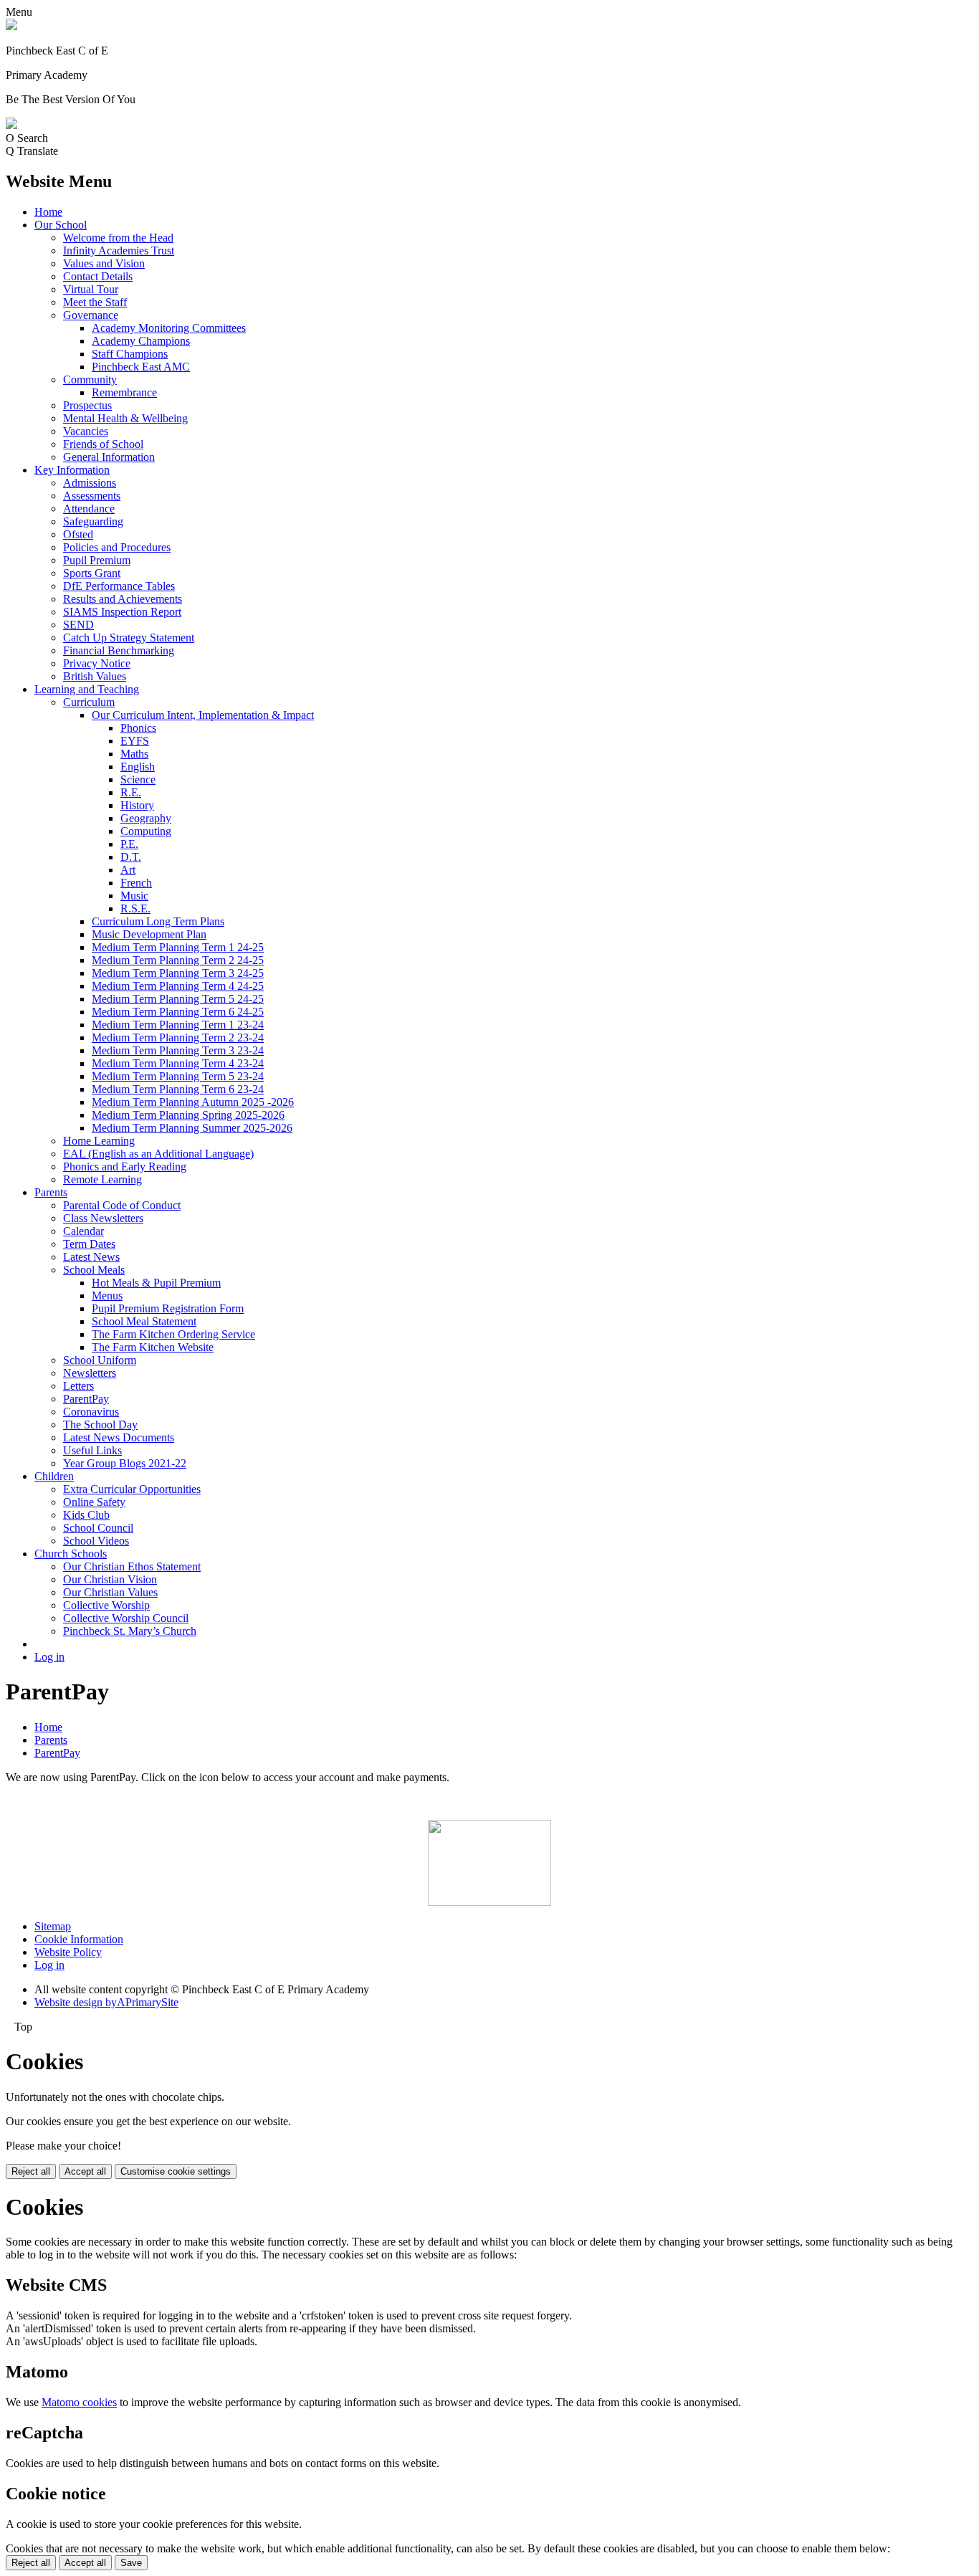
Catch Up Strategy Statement (129, 638)
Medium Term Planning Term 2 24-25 (178, 960)
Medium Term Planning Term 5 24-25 (178, 999)
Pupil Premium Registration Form (168, 1308)
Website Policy (68, 1952)
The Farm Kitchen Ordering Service (173, 1334)
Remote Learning (102, 1179)
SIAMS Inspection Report (122, 612)
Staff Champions (130, 354)
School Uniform (100, 1360)
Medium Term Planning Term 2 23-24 (178, 1037)
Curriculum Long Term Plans (158, 921)
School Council (98, 1528)
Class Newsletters (103, 1218)
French (136, 883)
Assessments (92, 496)
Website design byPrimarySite (106, 2002)
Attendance (89, 509)
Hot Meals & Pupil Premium (156, 1283)
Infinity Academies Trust (119, 251)
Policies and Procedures (117, 547)
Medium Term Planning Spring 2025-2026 (188, 1115)
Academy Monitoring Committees (169, 328)
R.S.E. (135, 908)
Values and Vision (104, 263)
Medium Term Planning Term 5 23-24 (178, 1076)
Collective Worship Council (126, 1618)
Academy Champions (141, 341)
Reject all (31, 2171)
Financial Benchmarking (119, 650)
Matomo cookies (79, 2402)
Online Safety (94, 1502)
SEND (78, 625)
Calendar (83, 1231)
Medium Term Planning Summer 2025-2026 (192, 1128)
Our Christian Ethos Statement (132, 1566)
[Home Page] (11, 26)
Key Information (72, 470)
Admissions (90, 483)
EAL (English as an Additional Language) (158, 1154)
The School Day (100, 1425)
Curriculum (89, 702)
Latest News (91, 1257)
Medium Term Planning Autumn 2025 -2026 (193, 1102)
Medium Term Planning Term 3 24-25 (178, 973)
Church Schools (71, 1554)
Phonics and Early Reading (125, 1167)
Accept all (85, 2171)
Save (131, 2563)
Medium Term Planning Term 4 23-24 (178, 1063)
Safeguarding (93, 521)
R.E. (131, 792)
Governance (91, 315)
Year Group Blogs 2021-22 (125, 1463)
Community (90, 380)
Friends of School (103, 444)
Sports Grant (92, 573)
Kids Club (86, 1515)
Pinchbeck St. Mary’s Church (130, 1631)
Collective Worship (106, 1605)
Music (134, 896)
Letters (78, 1386)
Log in (49, 1657)
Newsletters (90, 1373)
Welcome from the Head (118, 238)
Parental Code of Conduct (122, 1205)
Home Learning (99, 1141)
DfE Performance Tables (119, 586)
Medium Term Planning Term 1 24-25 (178, 947)
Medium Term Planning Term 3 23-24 (178, 1050)
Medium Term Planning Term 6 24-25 (178, 1012)
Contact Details (98, 276)
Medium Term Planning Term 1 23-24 (178, 1025)
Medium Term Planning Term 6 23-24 (178, 1089)
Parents (51, 1192)
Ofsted (78, 534)
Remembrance (124, 392)
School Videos (96, 1541)
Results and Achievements (123, 599)
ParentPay (86, 1399)
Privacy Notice (97, 663)
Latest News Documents (119, 1437)
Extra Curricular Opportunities (132, 1489)
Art (128, 870)
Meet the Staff (95, 302)
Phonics (138, 728)
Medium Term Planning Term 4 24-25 (178, 986)
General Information (109, 457)
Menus (107, 1296)
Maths (134, 754)
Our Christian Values (110, 1592)
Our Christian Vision (110, 1579)
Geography (146, 818)
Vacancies (86, 431)
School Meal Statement (144, 1321)
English (138, 767)
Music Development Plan (149, 934)
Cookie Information (79, 1939)
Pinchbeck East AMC (141, 367)
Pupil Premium (97, 560)
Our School (61, 225)
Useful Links (92, 1450)
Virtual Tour (91, 289)
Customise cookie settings (176, 2171)
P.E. (129, 844)
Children (54, 1476)
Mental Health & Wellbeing (125, 418)
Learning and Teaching (87, 689)
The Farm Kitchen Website (153, 1347)
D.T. (131, 857)
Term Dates (89, 1244)
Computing (146, 831)
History (137, 805)
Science (138, 779)
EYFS (135, 741)
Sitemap (53, 1926)
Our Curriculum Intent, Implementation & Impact (203, 715)
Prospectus (87, 405)
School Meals (94, 1270)
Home (48, 212)
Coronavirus (91, 1412)
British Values (95, 676)
